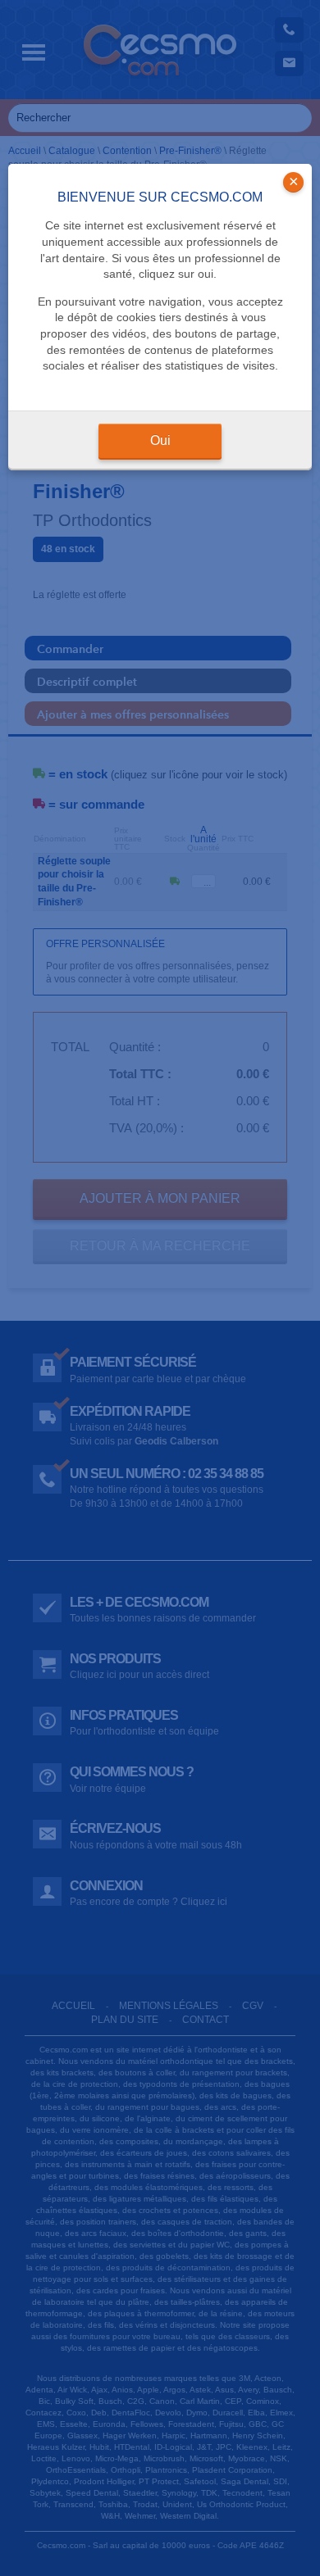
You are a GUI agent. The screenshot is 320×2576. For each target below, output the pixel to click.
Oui (160, 440)
